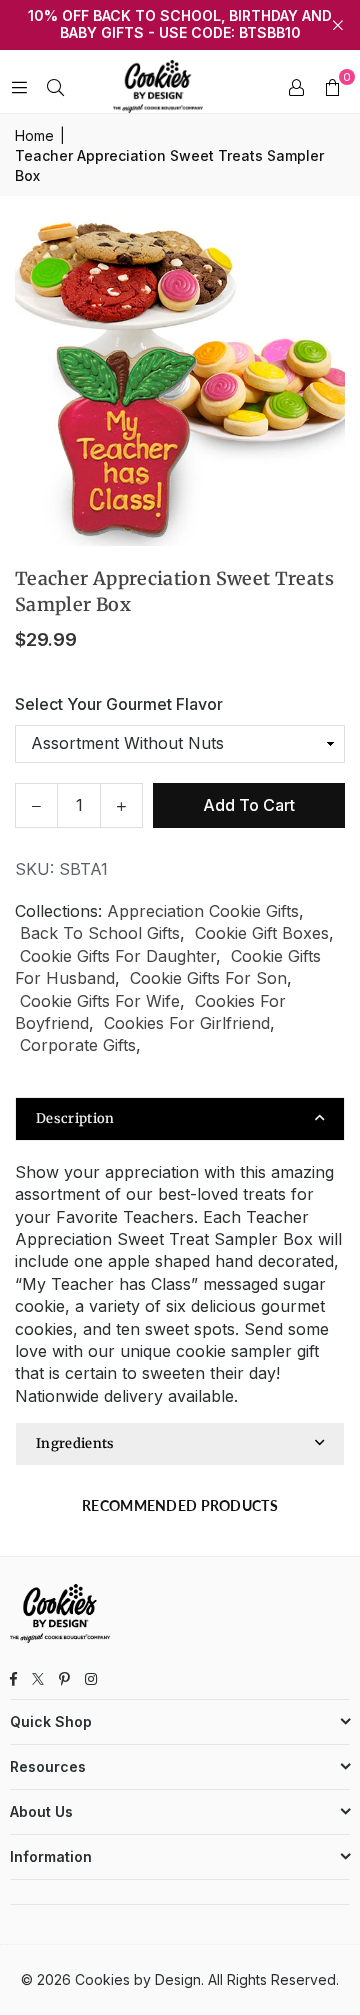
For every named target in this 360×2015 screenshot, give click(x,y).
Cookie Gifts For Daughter (118, 956)
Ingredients (75, 1443)
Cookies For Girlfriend (187, 1023)
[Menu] (19, 87)
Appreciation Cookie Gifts (203, 911)
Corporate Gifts (78, 1045)
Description (75, 1118)
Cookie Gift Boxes (262, 933)
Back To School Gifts (100, 933)
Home (34, 135)
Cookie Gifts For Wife (100, 1001)
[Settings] (296, 87)
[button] (332, 87)
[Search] (55, 87)
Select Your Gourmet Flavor (119, 704)
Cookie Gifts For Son (208, 978)
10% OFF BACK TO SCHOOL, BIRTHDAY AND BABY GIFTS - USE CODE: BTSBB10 (180, 24)
